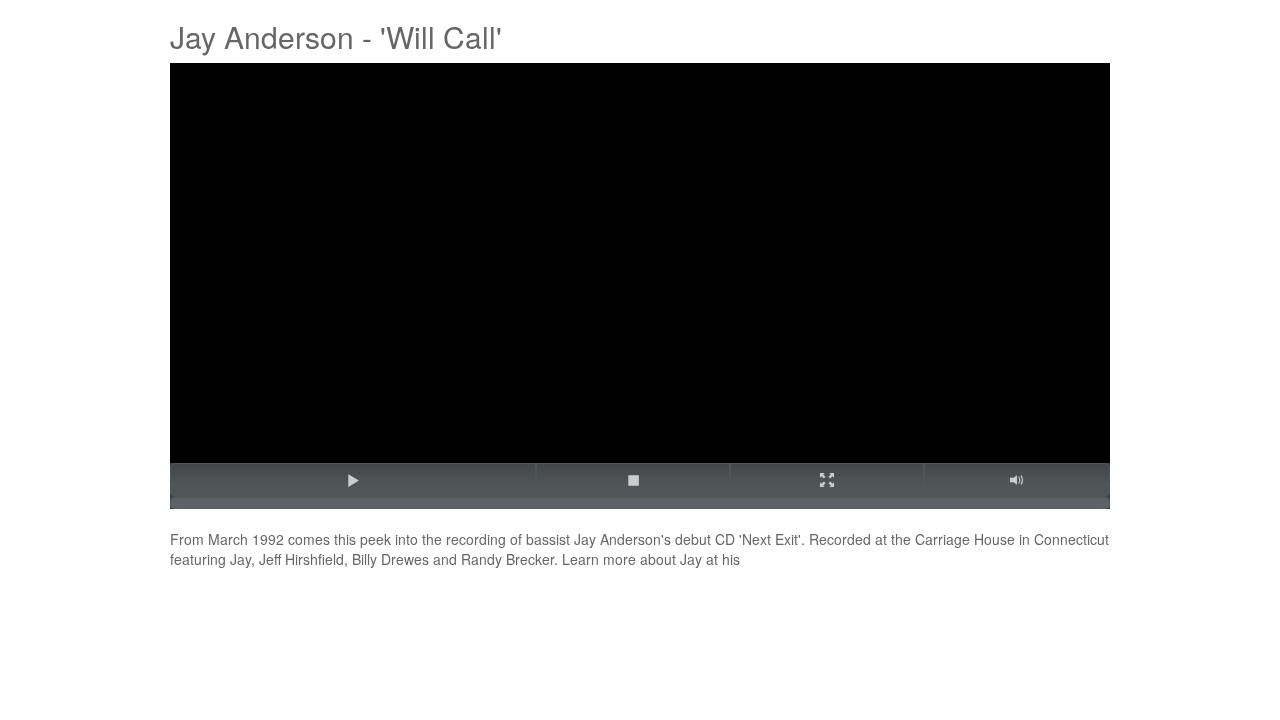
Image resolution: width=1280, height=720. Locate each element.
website (770, 559)
